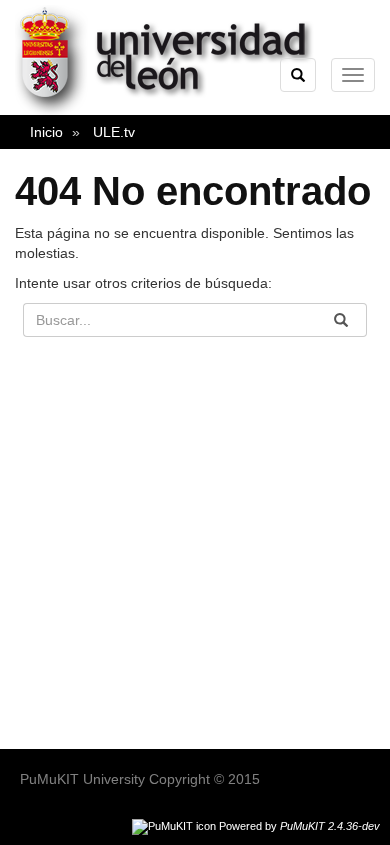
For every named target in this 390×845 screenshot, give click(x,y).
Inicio (46, 132)
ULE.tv (114, 132)
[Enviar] (341, 320)
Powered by (299, 826)
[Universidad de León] (173, 111)
